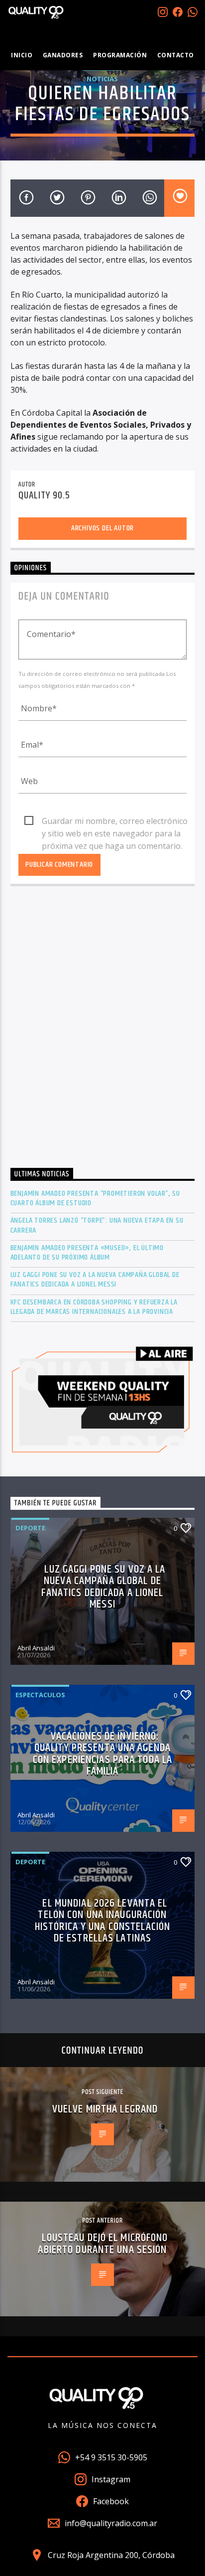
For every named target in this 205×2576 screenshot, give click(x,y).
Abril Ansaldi (36, 1648)
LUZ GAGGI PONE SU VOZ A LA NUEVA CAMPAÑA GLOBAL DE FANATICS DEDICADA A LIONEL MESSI (95, 1280)
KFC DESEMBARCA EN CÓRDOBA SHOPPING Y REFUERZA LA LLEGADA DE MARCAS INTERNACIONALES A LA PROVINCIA (94, 1307)
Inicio (22, 55)
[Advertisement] (102, 1030)
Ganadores (63, 55)
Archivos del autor (102, 528)
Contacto (176, 55)
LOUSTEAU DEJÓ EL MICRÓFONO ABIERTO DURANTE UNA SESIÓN (103, 2244)
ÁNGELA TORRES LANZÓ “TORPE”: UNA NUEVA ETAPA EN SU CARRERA (97, 1225)
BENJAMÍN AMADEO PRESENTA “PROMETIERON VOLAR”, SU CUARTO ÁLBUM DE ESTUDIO (95, 1198)
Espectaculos (40, 1695)
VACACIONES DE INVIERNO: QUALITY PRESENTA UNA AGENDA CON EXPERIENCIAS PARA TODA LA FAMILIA (102, 1754)
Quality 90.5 (44, 495)
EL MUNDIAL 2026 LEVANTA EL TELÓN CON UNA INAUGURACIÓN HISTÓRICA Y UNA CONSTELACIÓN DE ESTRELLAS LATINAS (102, 1921)
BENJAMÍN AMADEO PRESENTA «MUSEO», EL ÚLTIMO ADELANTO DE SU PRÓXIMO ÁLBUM (87, 1253)
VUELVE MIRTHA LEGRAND (105, 2109)
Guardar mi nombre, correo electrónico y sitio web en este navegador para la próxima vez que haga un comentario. (115, 821)
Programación (120, 55)
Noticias (102, 79)
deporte (30, 1528)
